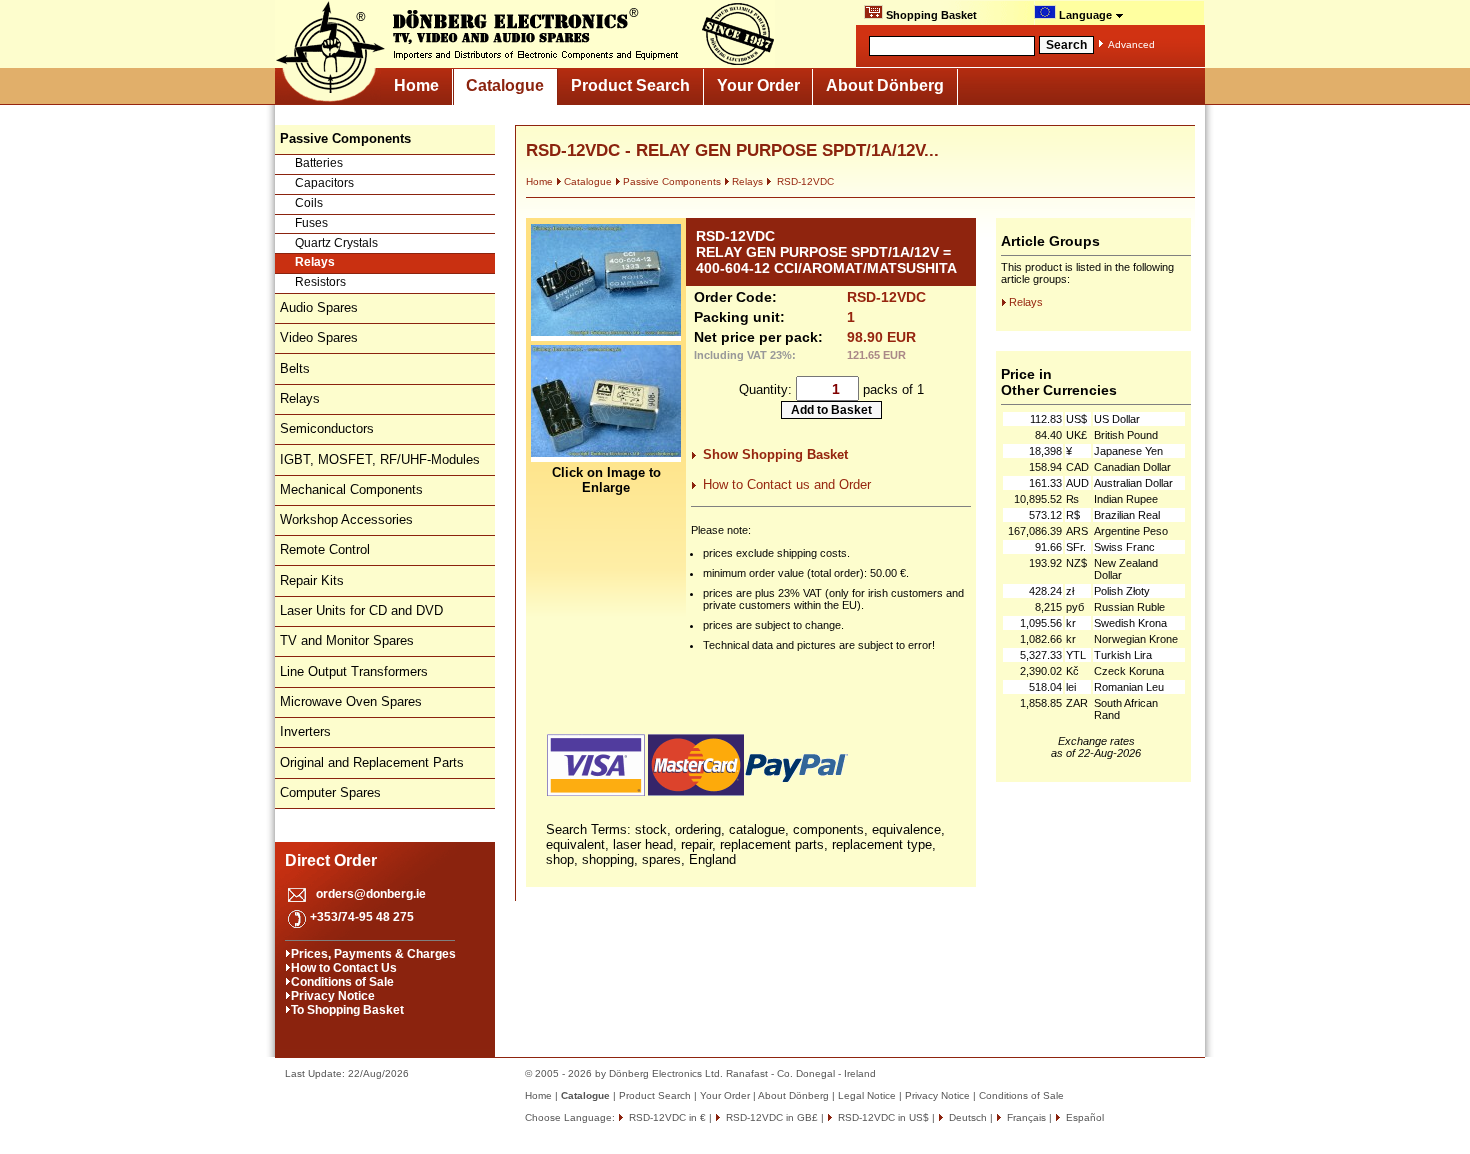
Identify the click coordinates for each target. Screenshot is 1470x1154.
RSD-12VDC (804, 181)
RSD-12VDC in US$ (882, 1117)
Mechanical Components (351, 489)
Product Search (630, 85)
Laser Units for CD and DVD (361, 610)
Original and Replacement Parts (372, 762)
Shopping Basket (930, 15)
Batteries (319, 163)
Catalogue (505, 85)
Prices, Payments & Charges (373, 954)
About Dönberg (885, 85)
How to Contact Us (344, 968)
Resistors (320, 282)
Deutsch (966, 1117)
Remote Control (325, 549)
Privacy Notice (333, 996)
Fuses (311, 223)
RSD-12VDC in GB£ (770, 1117)
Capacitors (324, 183)
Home (416, 85)
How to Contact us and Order (787, 484)
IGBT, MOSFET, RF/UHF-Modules (380, 459)
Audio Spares (319, 307)
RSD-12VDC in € (666, 1117)
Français (1025, 1117)
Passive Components (672, 181)
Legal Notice (867, 1095)
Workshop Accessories (346, 519)
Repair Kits (312, 580)
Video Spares (319, 337)
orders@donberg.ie (371, 894)
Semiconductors (327, 428)
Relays (315, 262)
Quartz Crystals (336, 243)
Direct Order (331, 860)
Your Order (758, 85)
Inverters (305, 731)
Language (1085, 15)
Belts (295, 368)
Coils (309, 203)
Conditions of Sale (342, 982)
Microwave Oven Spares (351, 701)
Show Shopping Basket (775, 454)
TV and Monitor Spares (347, 640)
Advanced (1131, 44)
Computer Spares (330, 792)
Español (1083, 1117)
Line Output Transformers (354, 671)
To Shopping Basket (347, 1010)
